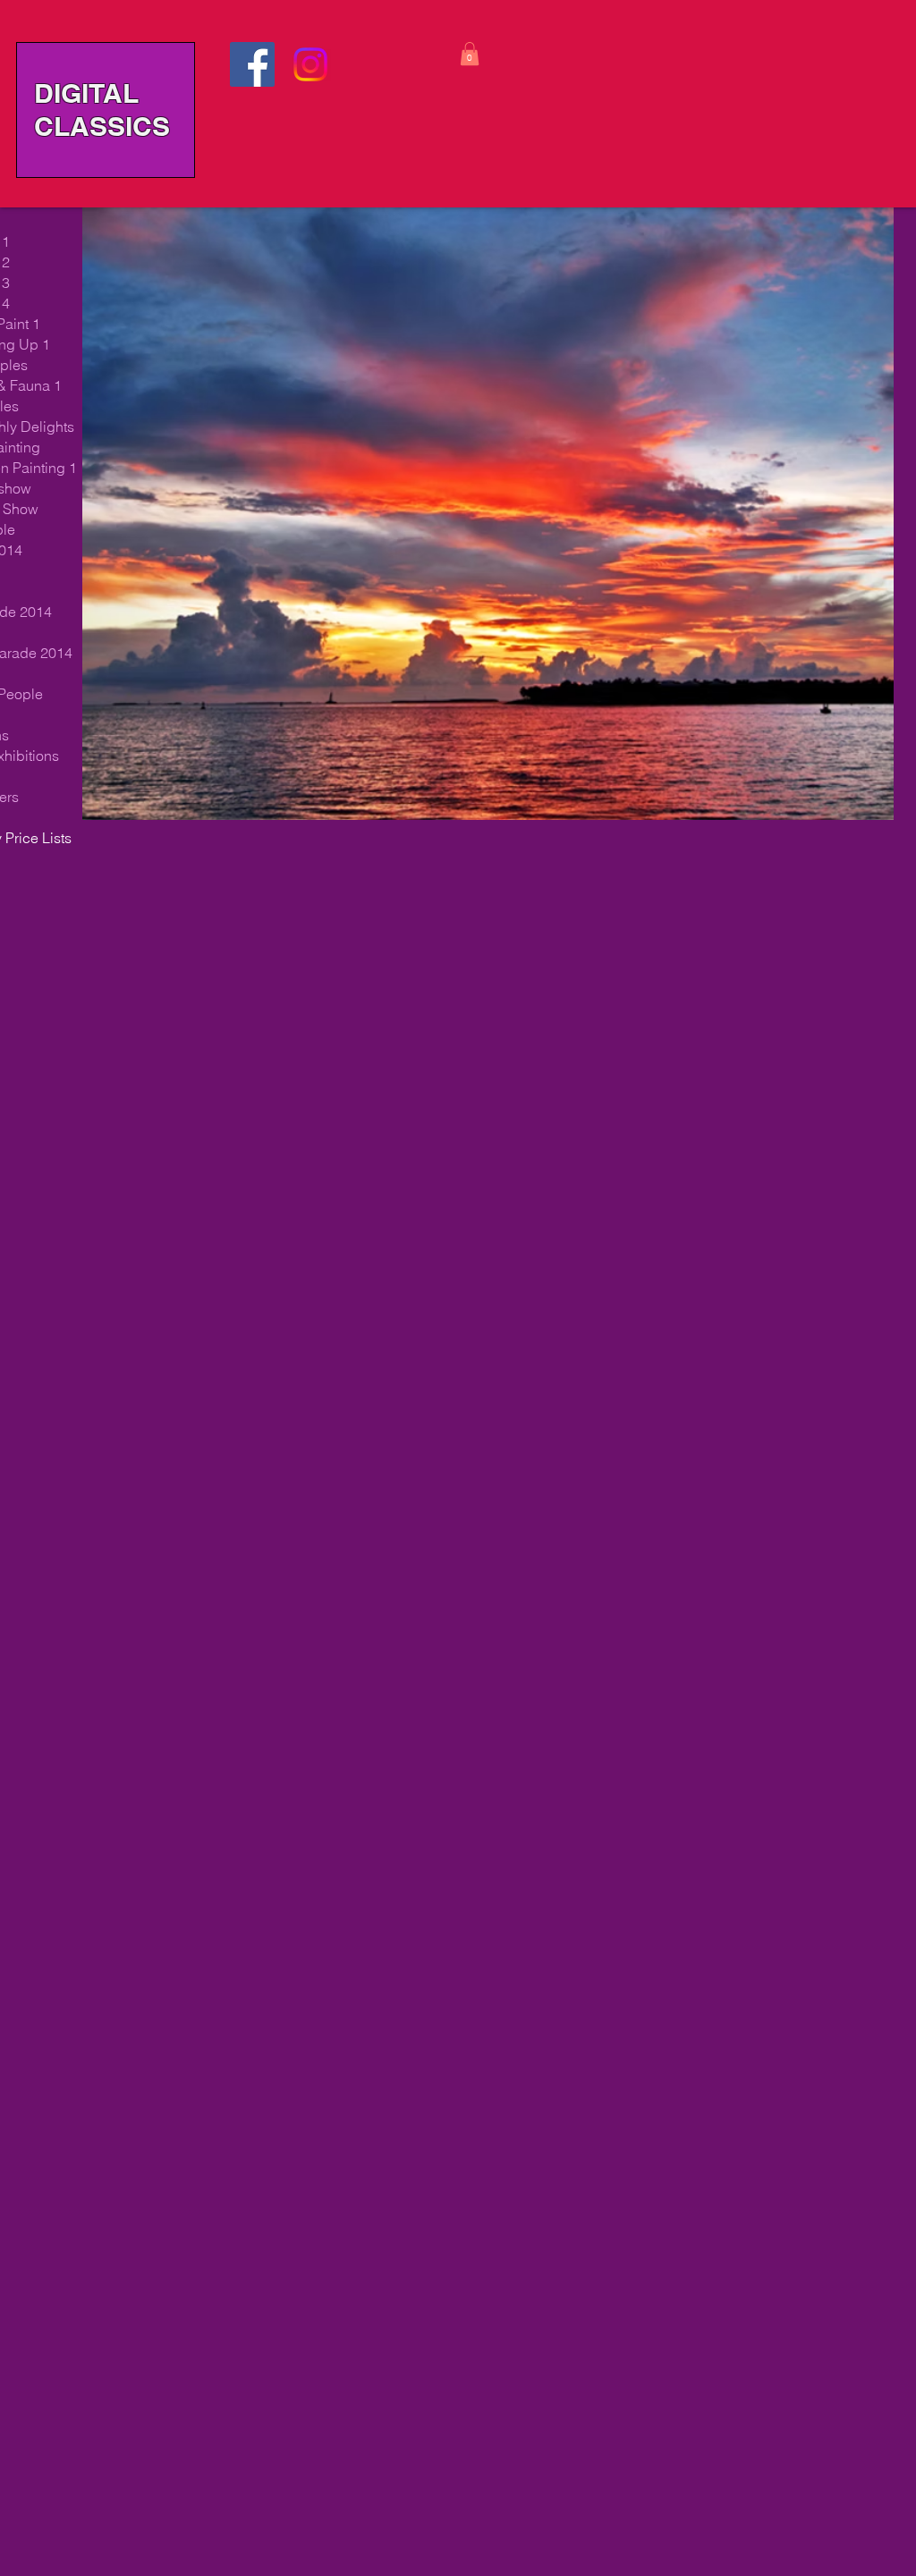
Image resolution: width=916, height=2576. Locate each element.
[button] (470, 54)
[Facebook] (252, 64)
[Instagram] (310, 64)
